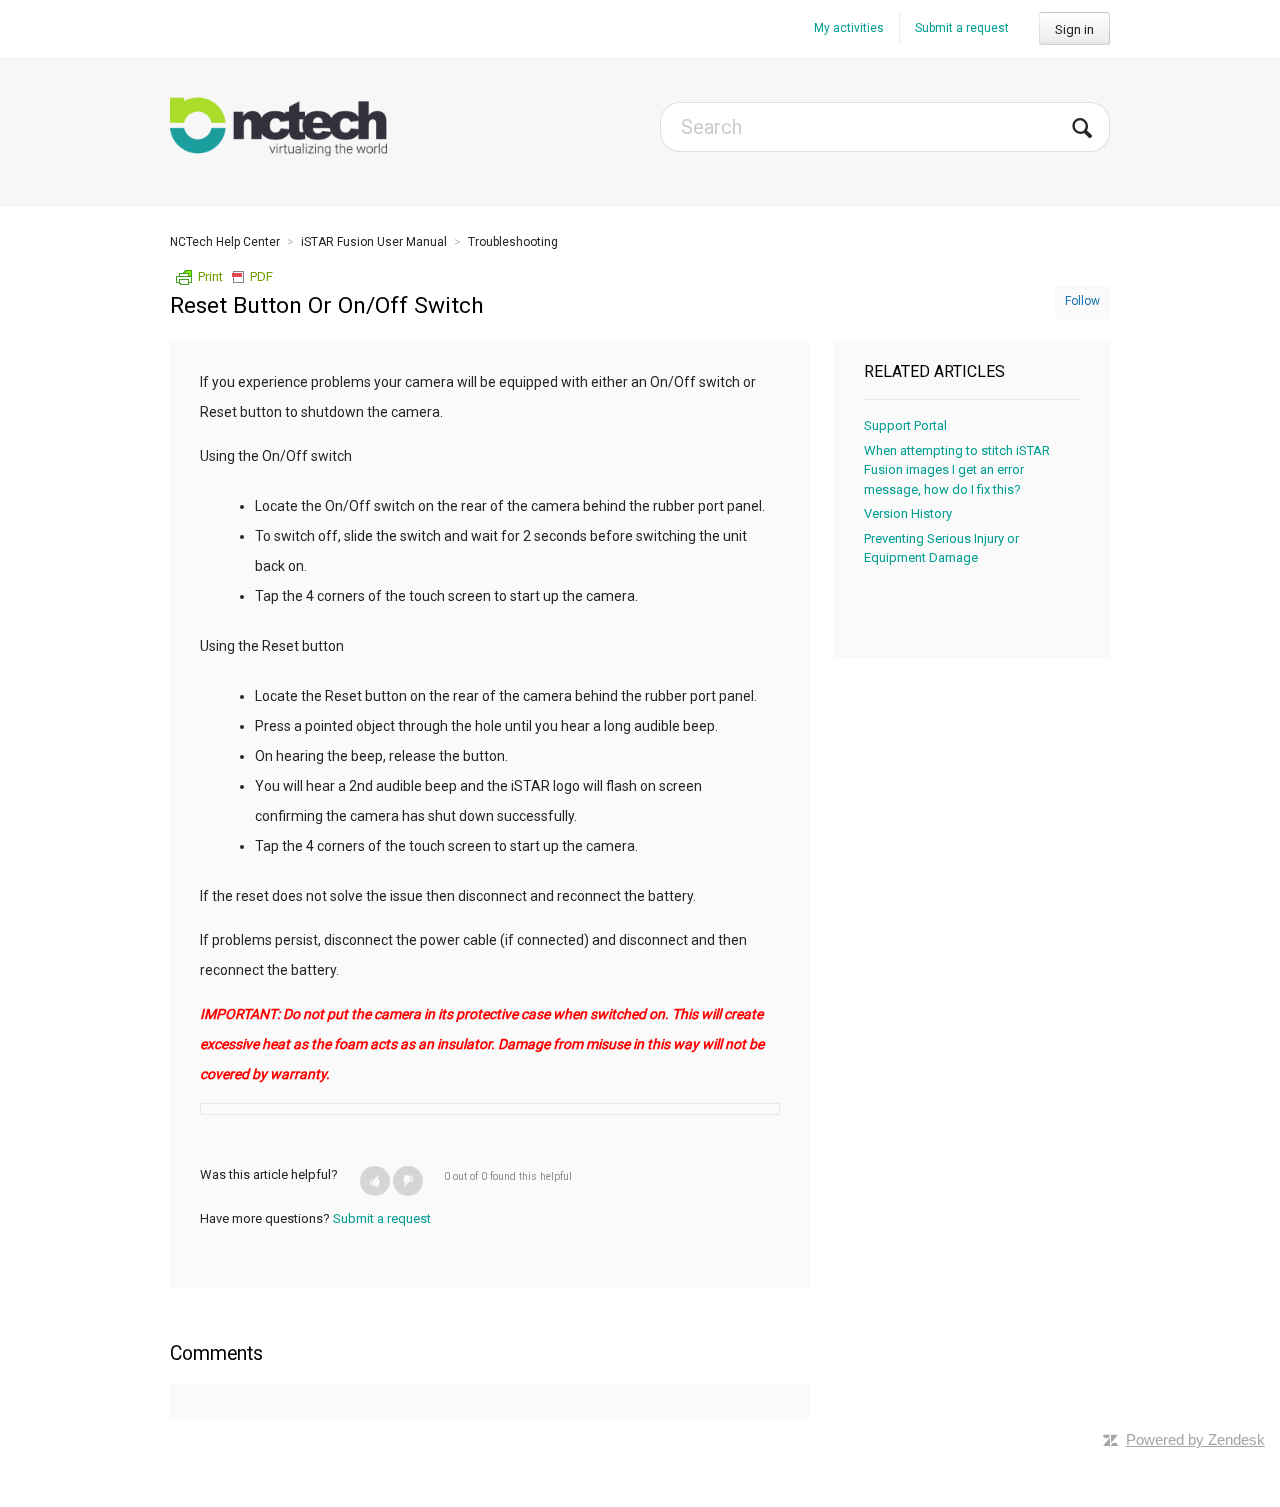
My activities (849, 28)
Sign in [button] (1074, 29)
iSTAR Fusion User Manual (374, 242)
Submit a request (962, 28)
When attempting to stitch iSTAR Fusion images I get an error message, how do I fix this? (957, 470)
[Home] (278, 127)
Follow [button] (1082, 301)
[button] (375, 1181)
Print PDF (235, 276)
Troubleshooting (513, 242)
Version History (908, 513)
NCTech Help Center (225, 242)
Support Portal (905, 425)
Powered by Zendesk (1195, 1439)
